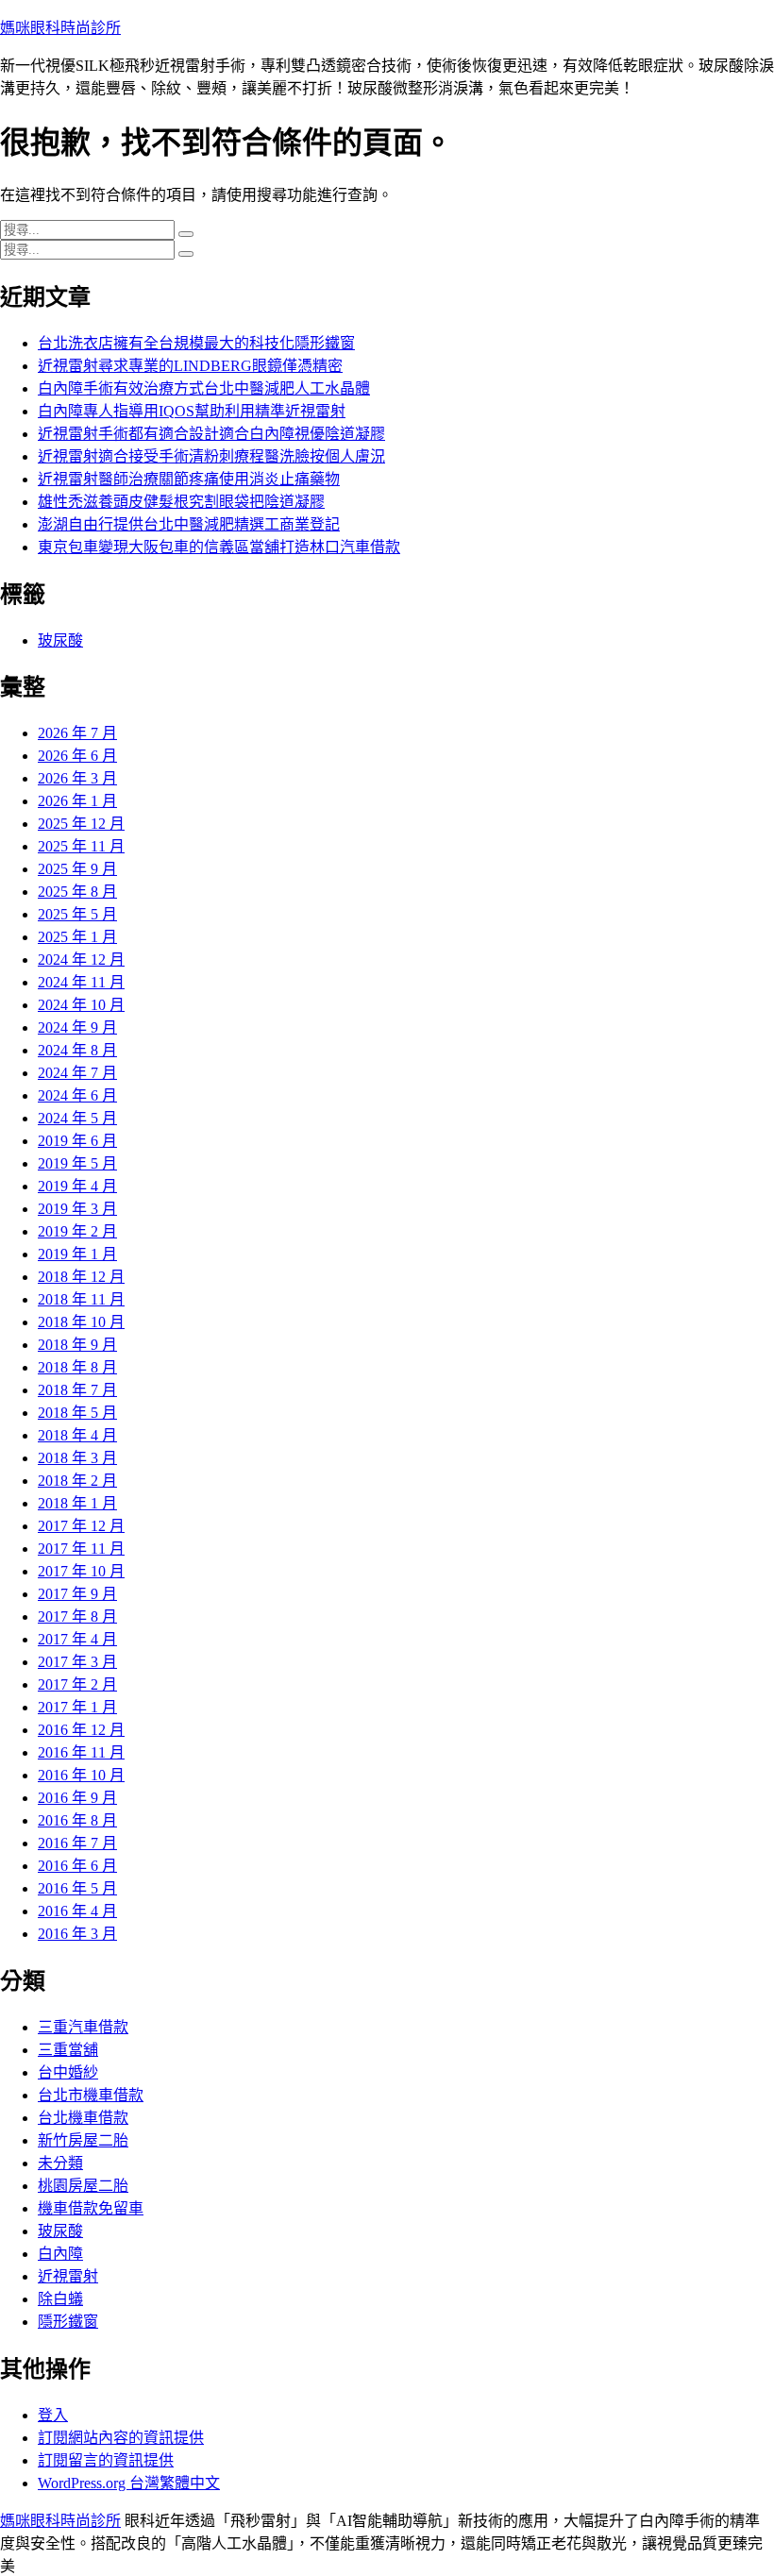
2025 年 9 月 (77, 869)
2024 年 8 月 (77, 1050)
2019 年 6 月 (77, 1141)
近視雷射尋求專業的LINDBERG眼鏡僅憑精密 (190, 366)
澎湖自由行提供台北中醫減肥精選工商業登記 (189, 524)
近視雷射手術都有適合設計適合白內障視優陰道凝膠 (211, 434)
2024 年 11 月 (81, 982)
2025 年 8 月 (77, 892)
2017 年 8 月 (77, 1616)
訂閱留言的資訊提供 (106, 2460)
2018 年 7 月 (77, 1390)
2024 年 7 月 (77, 1073)
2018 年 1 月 (77, 1503)
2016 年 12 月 (81, 1730)
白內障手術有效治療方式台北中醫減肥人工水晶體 (204, 388)
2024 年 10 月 (81, 1005)
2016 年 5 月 (77, 1888)
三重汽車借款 (83, 2027)
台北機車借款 (83, 2118)
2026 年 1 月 (77, 801)
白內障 (60, 2254)
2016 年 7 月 (77, 1843)
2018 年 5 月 (77, 1413)
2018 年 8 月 (77, 1367)
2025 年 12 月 (81, 824)
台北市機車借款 (91, 2095)
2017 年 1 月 (77, 1707)
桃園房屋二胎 (83, 2186)
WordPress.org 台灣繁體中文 (129, 2483)
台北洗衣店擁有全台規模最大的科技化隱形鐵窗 (196, 343)
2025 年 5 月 (77, 914)
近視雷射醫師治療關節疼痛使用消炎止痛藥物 (189, 479)
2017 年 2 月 (77, 1684)
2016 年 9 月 (77, 1798)
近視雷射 (68, 2276)
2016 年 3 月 (77, 1934)
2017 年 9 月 (77, 1594)
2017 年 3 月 (77, 1662)
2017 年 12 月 (81, 1526)
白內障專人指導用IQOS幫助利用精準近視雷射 (192, 411)
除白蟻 (60, 2299)
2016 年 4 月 (77, 1911)
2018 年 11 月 (81, 1299)
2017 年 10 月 (81, 1571)
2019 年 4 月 (77, 1186)
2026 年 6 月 (77, 756)
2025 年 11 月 (81, 846)
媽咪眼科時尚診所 (60, 28)
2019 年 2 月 (77, 1231)
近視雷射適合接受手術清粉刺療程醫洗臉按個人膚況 (211, 456)
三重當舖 (68, 2050)
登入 (53, 2415)
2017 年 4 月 (77, 1639)
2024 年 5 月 (77, 1118)
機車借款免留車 (91, 2208)
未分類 (60, 2163)
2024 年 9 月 (77, 1027)
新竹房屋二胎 (83, 2140)
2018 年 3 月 (77, 1458)
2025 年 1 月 (77, 937)
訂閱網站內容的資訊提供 (121, 2438)
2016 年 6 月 (77, 1866)
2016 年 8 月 (77, 1820)
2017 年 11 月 (81, 1549)
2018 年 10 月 (81, 1322)
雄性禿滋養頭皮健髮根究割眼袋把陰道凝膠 (181, 502)
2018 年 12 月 (81, 1277)
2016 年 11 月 (81, 1752)
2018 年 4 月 (77, 1435)
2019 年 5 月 (77, 1163)
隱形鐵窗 (68, 2322)
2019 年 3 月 (77, 1209)
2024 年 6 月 (77, 1095)
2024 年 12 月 (81, 960)
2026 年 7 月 (77, 733)
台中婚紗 (68, 2072)
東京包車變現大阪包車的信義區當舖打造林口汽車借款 (219, 547)
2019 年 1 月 (77, 1254)
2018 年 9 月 (77, 1345)
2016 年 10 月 (81, 1775)
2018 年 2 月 (77, 1481)
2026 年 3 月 (77, 778)
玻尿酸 (60, 640)
